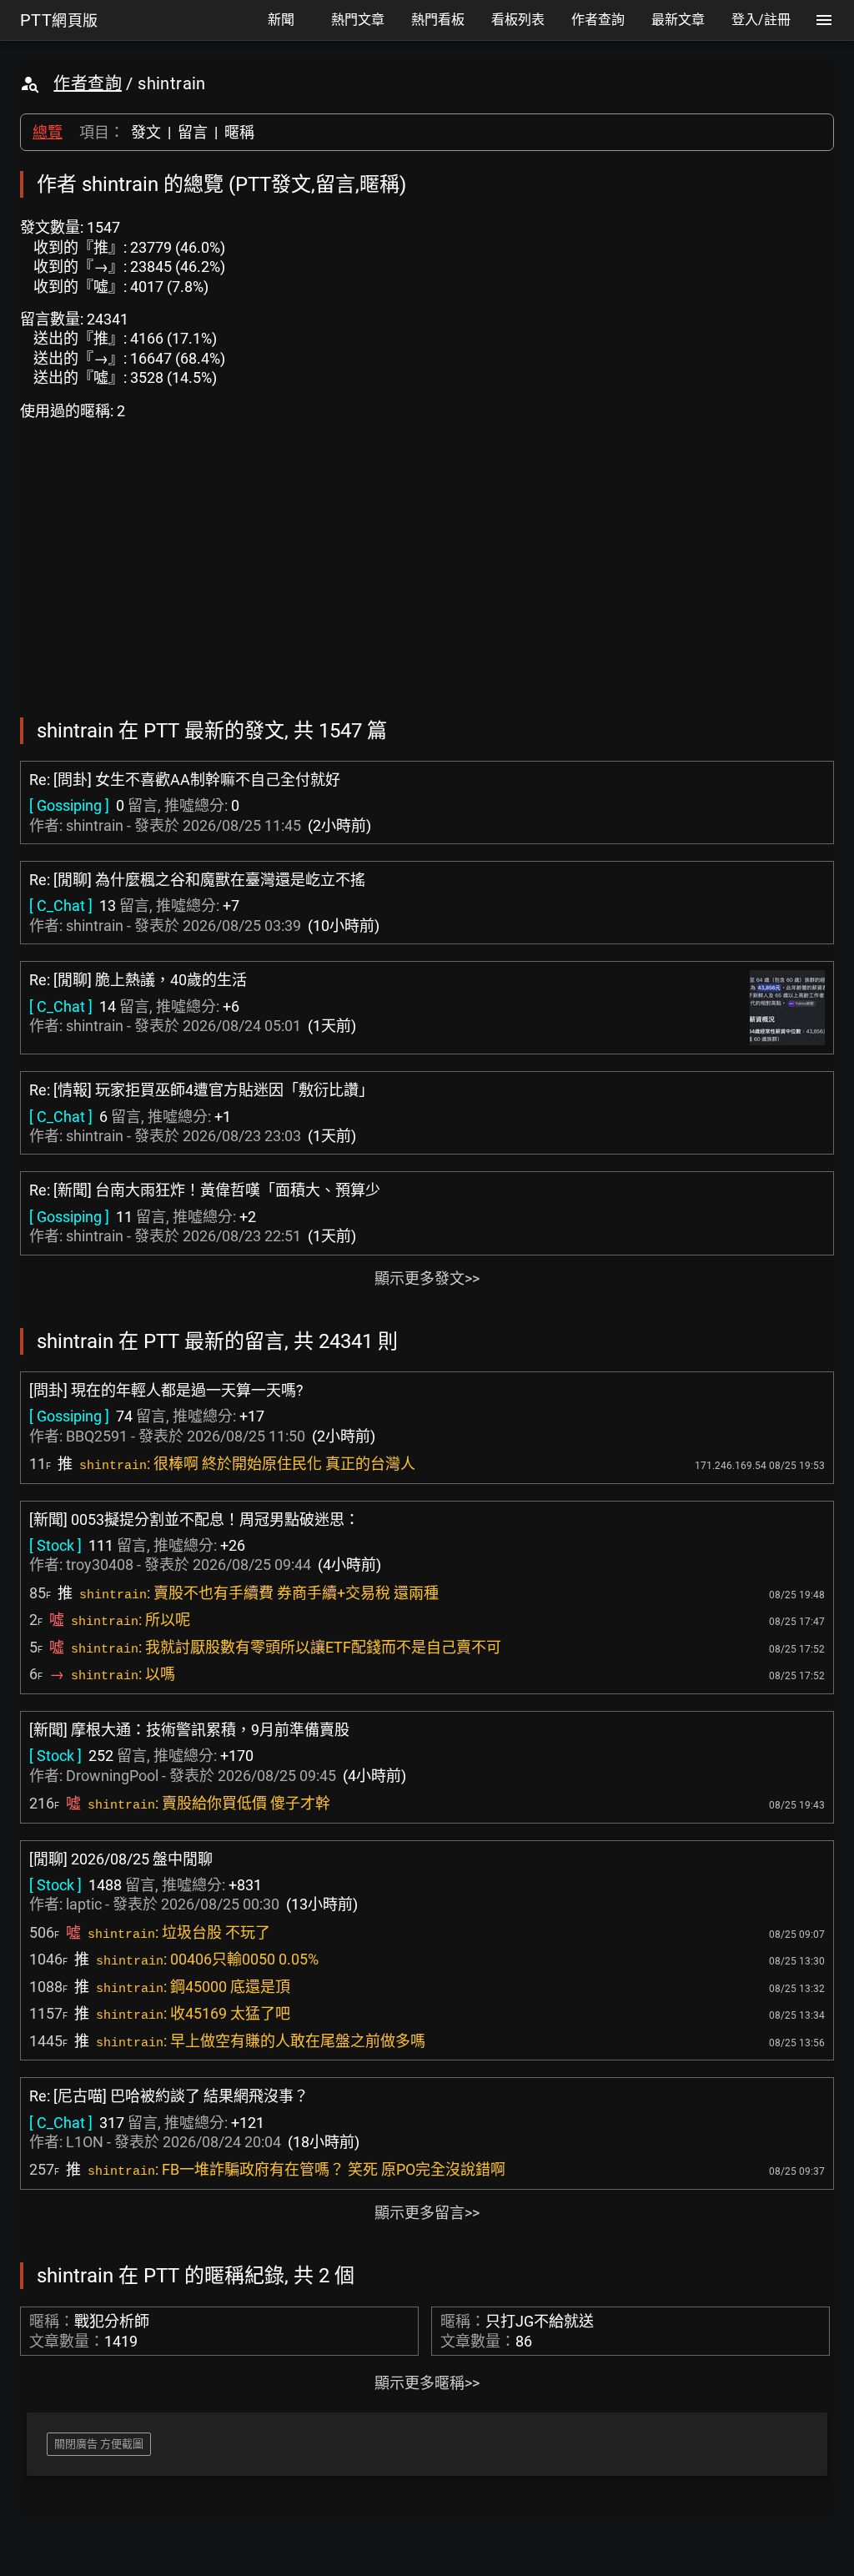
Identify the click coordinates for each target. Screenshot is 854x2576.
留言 (193, 132)
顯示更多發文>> (427, 1278)
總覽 (48, 132)
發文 (146, 132)
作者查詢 (88, 83)
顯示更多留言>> (427, 2213)
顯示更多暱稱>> (427, 2383)
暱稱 (239, 132)
